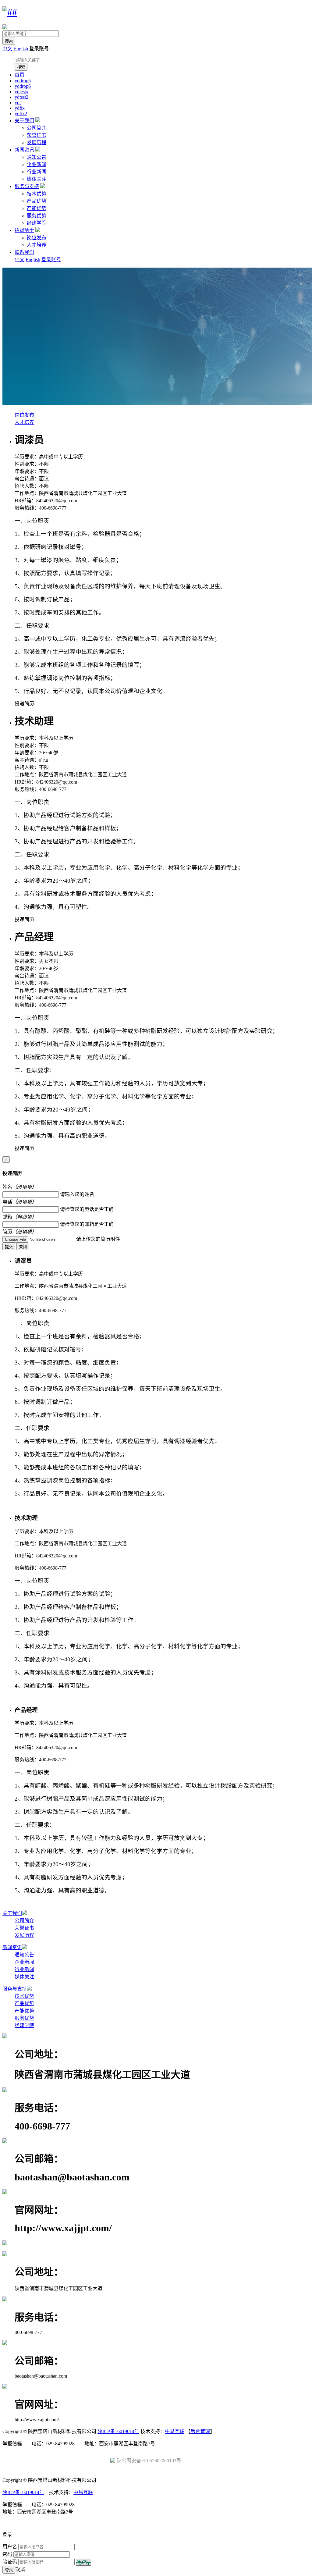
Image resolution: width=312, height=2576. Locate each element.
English (21, 49)
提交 (9, 1247)
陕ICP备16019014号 (118, 2431)
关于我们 (24, 121)
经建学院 (37, 223)
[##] (10, 12)
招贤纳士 (24, 230)
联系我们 (24, 252)
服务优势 (37, 216)
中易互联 (175, 2431)
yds (18, 103)
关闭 (23, 1247)
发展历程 (37, 142)
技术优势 (37, 194)
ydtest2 (21, 97)
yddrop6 (23, 86)
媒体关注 (37, 179)
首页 (19, 75)
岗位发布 (37, 238)
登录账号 (51, 260)
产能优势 (37, 208)
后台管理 (200, 2431)
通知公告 (37, 157)
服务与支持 (27, 186)
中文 (7, 49)
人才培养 (37, 245)
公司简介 (37, 128)
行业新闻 (37, 172)
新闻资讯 (24, 150)
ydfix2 (21, 114)
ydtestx (21, 92)
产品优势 (37, 201)
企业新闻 (37, 164)
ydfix (20, 108)
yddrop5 (23, 81)
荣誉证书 (37, 135)
